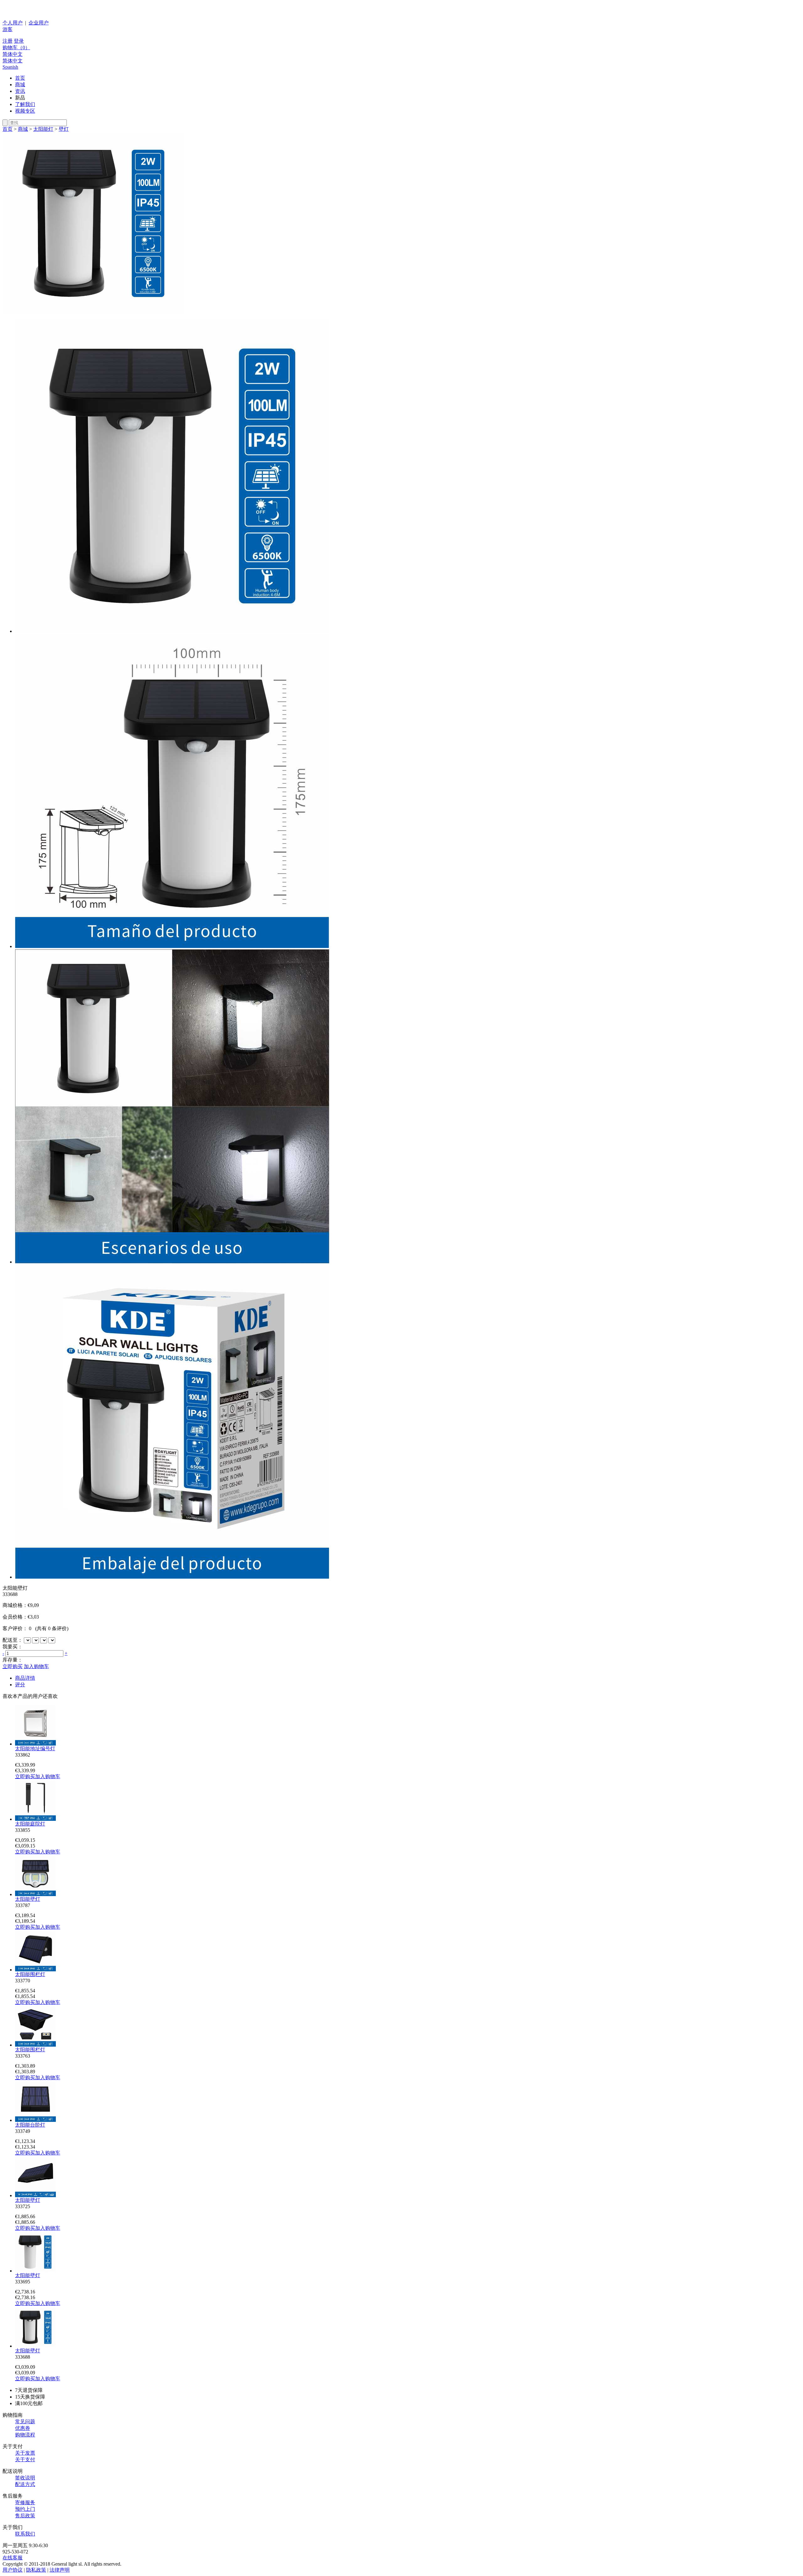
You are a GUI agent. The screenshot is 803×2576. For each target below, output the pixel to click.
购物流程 (25, 2435)
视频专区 (25, 111)
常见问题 (25, 2422)
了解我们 (25, 104)
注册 (8, 41)
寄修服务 (25, 2502)
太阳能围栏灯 (30, 1974)
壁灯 (64, 129)
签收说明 (25, 2478)
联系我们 (25, 2534)
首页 (20, 78)
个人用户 (13, 23)
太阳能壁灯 (28, 1899)
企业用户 (39, 23)
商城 (20, 85)
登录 (19, 41)
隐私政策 (36, 2570)
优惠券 (23, 2428)
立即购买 (13, 1666)
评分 (20, 1685)
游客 (8, 29)
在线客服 (13, 2558)
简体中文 (13, 54)
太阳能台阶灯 (30, 2125)
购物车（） (16, 48)
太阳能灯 (43, 129)
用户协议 (13, 2570)
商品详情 (25, 1678)
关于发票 (25, 2453)
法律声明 (60, 2570)
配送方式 (25, 2484)
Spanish (10, 67)
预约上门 (25, 2509)
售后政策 (25, 2516)
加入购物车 (36, 1666)
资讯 (20, 91)
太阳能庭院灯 (30, 1824)
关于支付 (25, 2459)
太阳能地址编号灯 (35, 1749)
